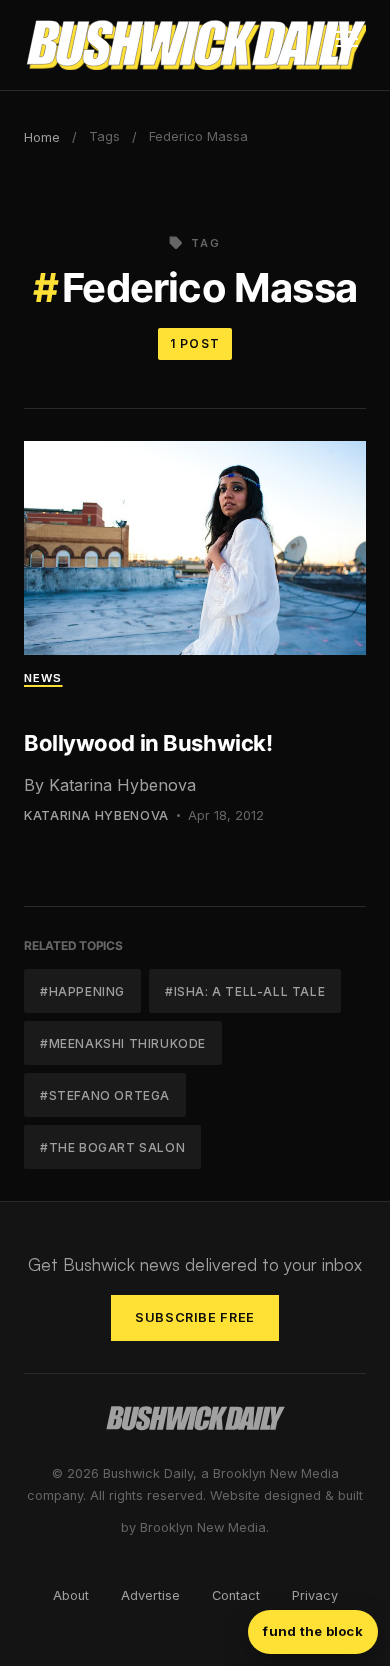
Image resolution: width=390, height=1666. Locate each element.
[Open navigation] (347, 45)
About (71, 1595)
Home (42, 137)
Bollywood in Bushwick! (148, 743)
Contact (236, 1595)
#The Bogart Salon (112, 1147)
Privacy (315, 1595)
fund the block (313, 1631)
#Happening (82, 991)
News (43, 678)
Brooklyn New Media (203, 1527)
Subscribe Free (195, 1317)
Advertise (150, 1595)
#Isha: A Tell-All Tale (245, 991)
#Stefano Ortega (105, 1095)
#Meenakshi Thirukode (123, 1043)
